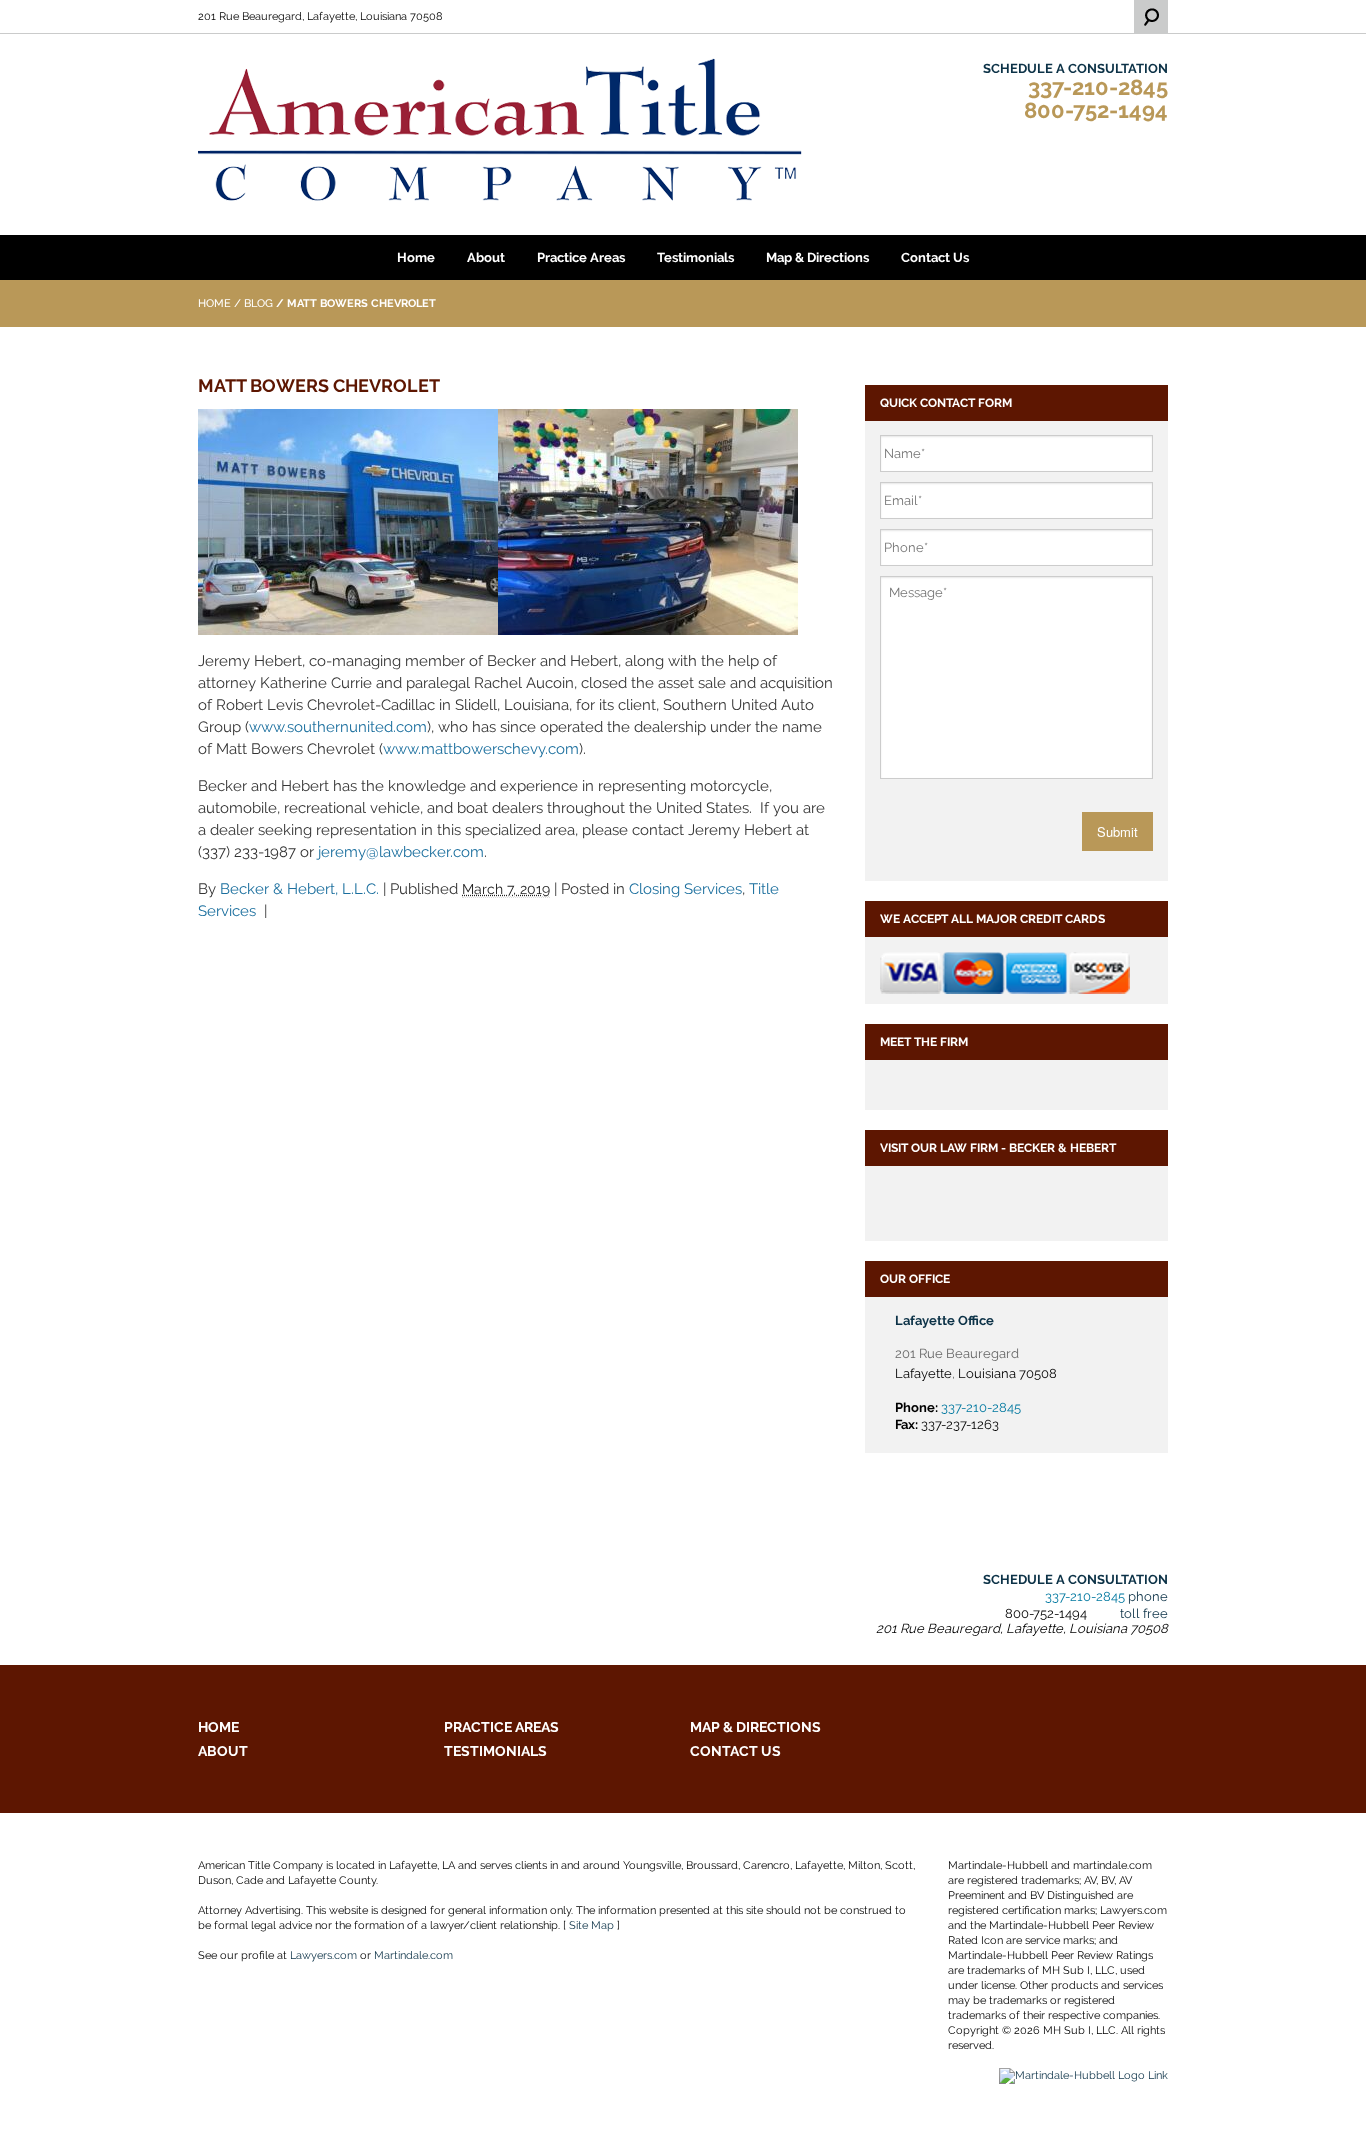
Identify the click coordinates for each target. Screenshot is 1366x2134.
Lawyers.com (323, 1955)
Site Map (591, 1925)
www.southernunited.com (338, 727)
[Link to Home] (500, 128)
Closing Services (685, 889)
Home (214, 303)
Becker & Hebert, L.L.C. (299, 889)
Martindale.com (413, 1955)
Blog (258, 303)
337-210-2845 (1098, 87)
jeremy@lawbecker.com (401, 852)
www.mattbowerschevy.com (481, 749)
